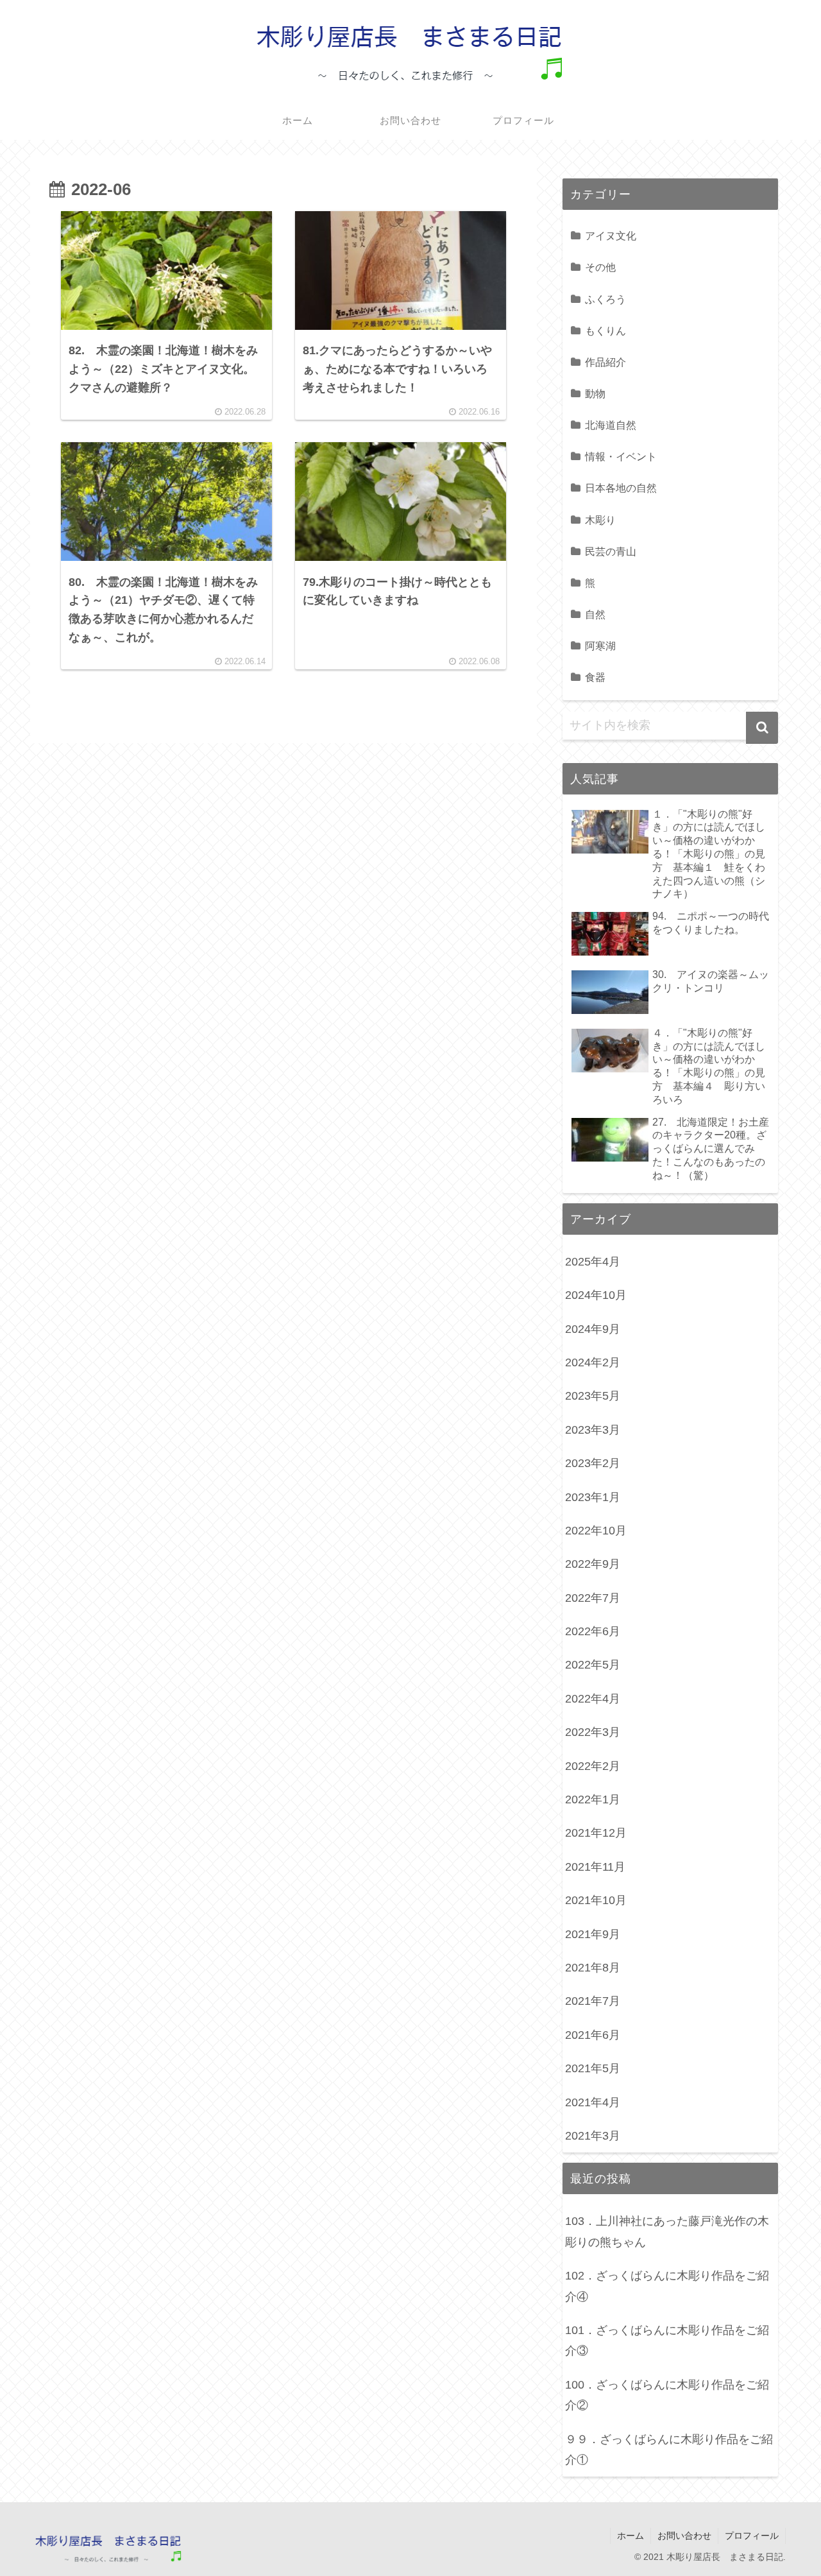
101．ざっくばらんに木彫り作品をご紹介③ (667, 2340)
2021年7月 (593, 2001)
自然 (595, 614)
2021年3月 (593, 2136)
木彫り (600, 520)
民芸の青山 (611, 551)
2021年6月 (593, 2035)
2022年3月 (593, 1732)
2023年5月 (593, 1396)
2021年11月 (595, 1867)
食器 (595, 677)
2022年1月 (593, 1799)
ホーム (631, 2536)
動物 (595, 393)
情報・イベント (621, 456)
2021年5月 (593, 2068)
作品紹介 (605, 362)
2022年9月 (593, 1564)
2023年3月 (593, 1430)
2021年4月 (593, 2102)
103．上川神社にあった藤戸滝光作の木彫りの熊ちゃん (667, 2231)
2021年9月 (593, 1934)
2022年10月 (596, 1531)
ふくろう (605, 299)
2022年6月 (593, 1631)
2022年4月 (593, 1699)
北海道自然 (611, 425)
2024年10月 (596, 1295)
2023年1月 (593, 1497)
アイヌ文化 (611, 236)
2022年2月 (593, 1766)
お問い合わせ (684, 2536)
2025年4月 (593, 1262)
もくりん (605, 331)
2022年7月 (593, 1598)
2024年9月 (593, 1329)
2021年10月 (596, 1900)
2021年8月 (593, 1968)
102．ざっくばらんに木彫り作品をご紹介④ (667, 2286)
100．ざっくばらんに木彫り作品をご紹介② (667, 2395)
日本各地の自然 (621, 488)
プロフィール (752, 2536)
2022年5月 (593, 1665)
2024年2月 (593, 1362)
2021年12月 (596, 1833)
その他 (600, 267)
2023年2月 (593, 1463)
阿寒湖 (600, 646)
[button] (762, 728)
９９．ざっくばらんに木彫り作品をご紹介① (669, 2450)
